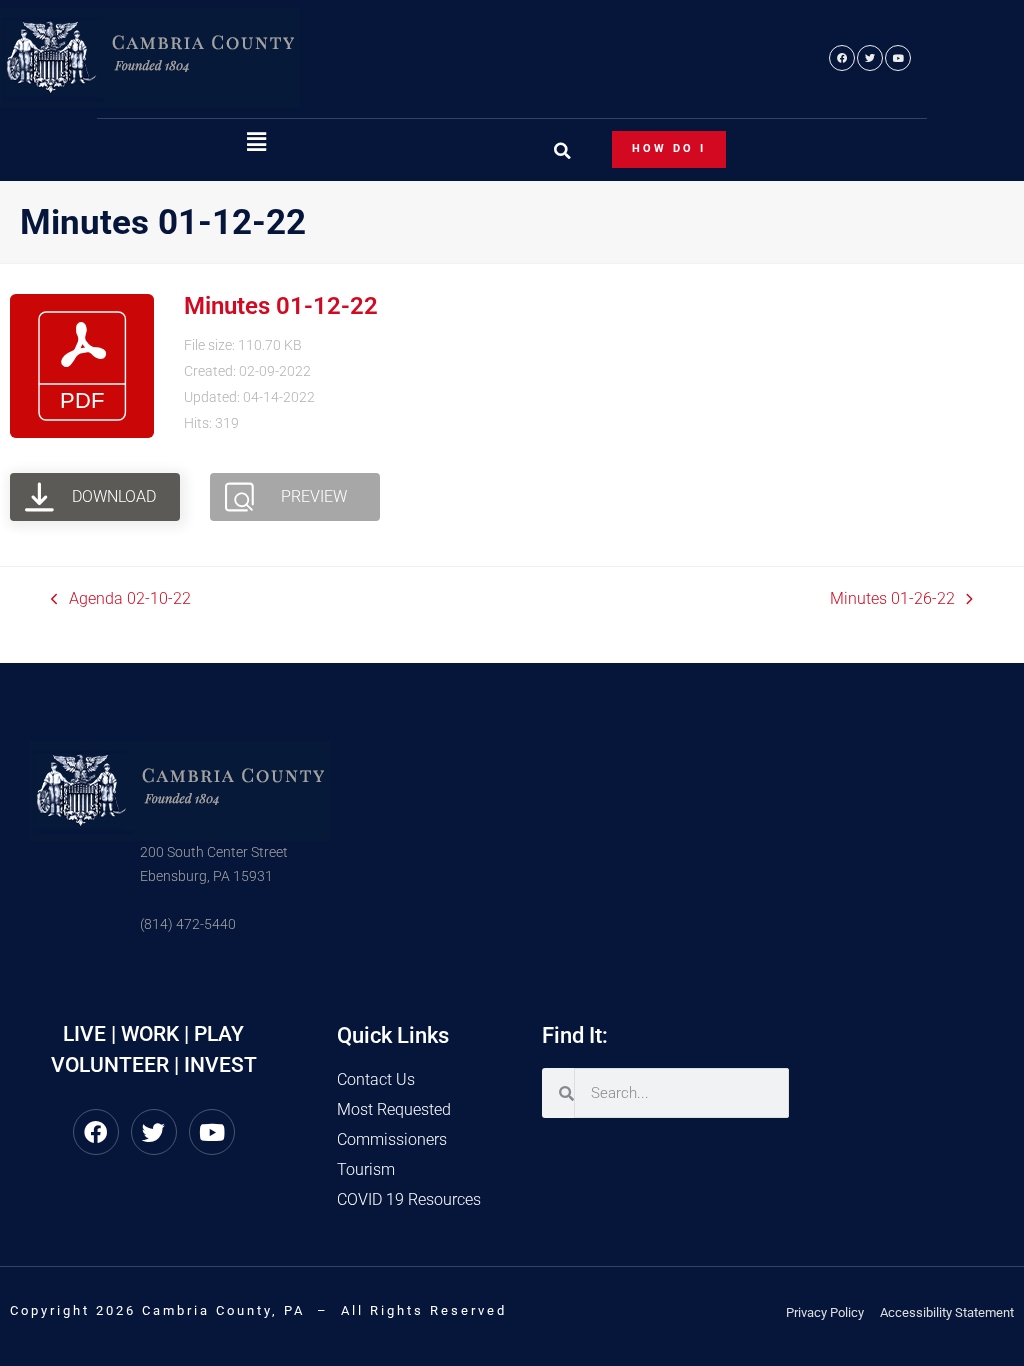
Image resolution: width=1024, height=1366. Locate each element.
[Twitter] (870, 58)
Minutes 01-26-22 (892, 597)
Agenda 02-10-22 (121, 597)
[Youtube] (898, 58)
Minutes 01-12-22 (281, 306)
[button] (256, 143)
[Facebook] (842, 58)
